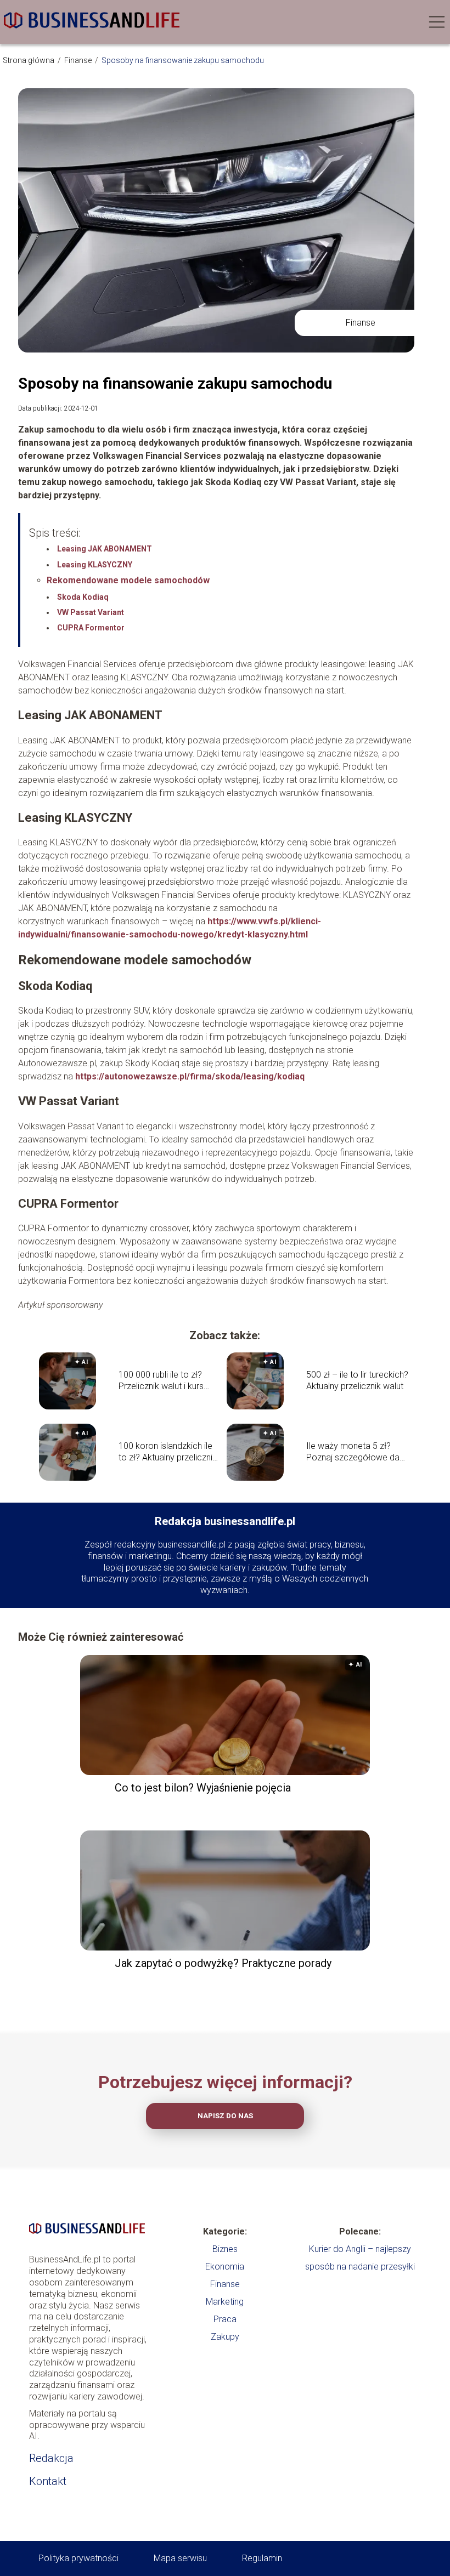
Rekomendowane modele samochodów (128, 580)
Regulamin (262, 2558)
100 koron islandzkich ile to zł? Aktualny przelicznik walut (168, 1452)
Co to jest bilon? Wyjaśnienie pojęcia (203, 1788)
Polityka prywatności (78, 2558)
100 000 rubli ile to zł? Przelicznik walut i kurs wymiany (161, 1381)
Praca (225, 2319)
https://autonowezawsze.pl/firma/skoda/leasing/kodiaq (190, 1076)
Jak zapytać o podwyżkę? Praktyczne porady (223, 1963)
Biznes (225, 2249)
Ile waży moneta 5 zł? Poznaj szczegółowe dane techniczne (358, 1452)
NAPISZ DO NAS (225, 2116)
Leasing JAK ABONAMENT (105, 549)
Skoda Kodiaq (83, 597)
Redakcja (51, 2458)
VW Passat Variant (91, 612)
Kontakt (48, 2481)
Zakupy (225, 2337)
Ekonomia (225, 2267)
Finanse (79, 60)
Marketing (225, 2302)
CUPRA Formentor (91, 628)
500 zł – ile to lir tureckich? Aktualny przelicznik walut (357, 1380)
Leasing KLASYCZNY (95, 565)
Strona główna (29, 60)
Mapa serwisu (180, 2558)
